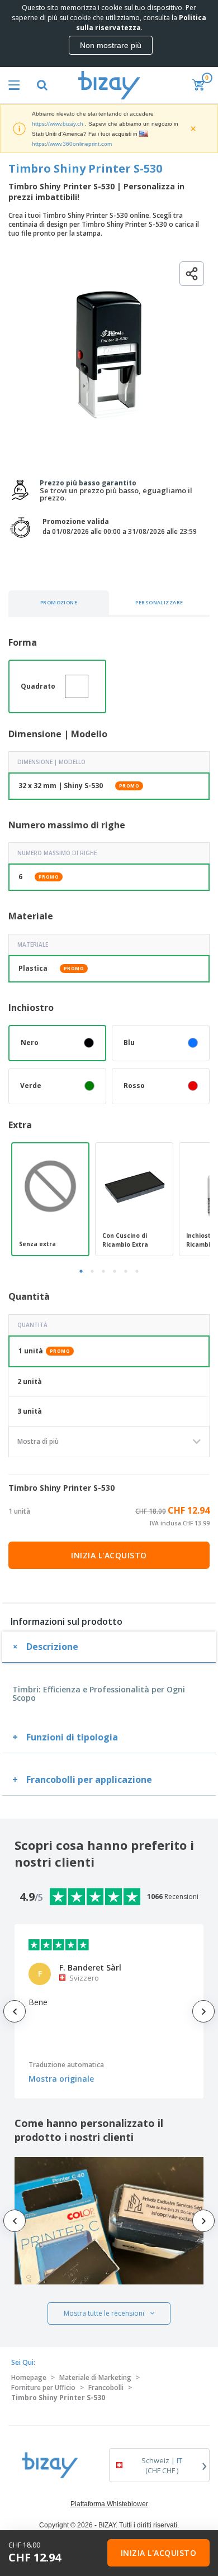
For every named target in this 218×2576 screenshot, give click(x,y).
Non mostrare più (111, 45)
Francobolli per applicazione (89, 1780)
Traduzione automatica (66, 2065)
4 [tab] (115, 1271)
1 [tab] (81, 1271)
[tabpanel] (50, 1199)
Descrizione (52, 1647)
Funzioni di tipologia (72, 1737)
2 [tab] (92, 1271)
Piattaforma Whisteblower (109, 2504)
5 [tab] (126, 1271)
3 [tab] (103, 1271)
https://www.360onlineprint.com (72, 144)
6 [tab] (137, 1271)
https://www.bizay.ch (58, 124)
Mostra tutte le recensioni (104, 2313)
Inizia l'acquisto (109, 1555)
